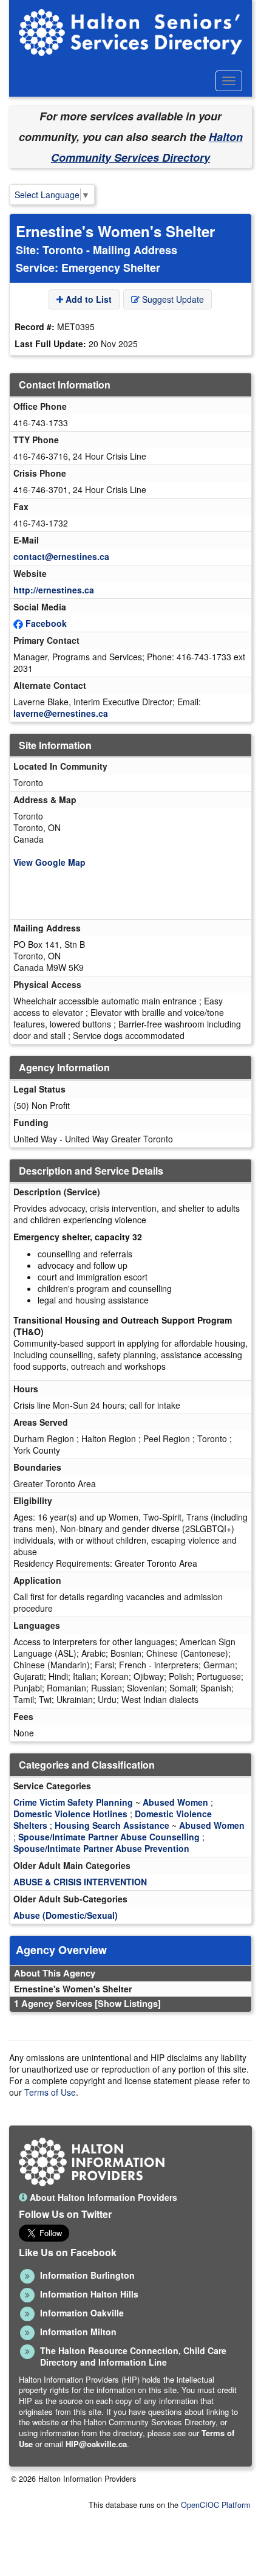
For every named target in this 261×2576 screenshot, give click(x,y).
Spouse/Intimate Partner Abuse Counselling (109, 1837)
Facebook (46, 623)
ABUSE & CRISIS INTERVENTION (80, 1882)
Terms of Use (50, 2092)
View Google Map (49, 862)
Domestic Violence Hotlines (70, 1814)
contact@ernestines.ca (61, 556)
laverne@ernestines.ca (61, 713)
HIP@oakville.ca (96, 2444)
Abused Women (175, 1802)
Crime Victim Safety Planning (73, 1802)
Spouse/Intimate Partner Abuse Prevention (101, 1848)
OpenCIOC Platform (215, 2505)
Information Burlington (87, 2275)
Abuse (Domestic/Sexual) (66, 1915)
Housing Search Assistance (112, 1825)
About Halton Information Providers (102, 2197)
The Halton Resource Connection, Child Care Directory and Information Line (133, 2356)
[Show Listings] (128, 2003)
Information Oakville (82, 2313)
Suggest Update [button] (172, 299)
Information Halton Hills (89, 2294)
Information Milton (78, 2332)
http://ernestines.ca (54, 590)
